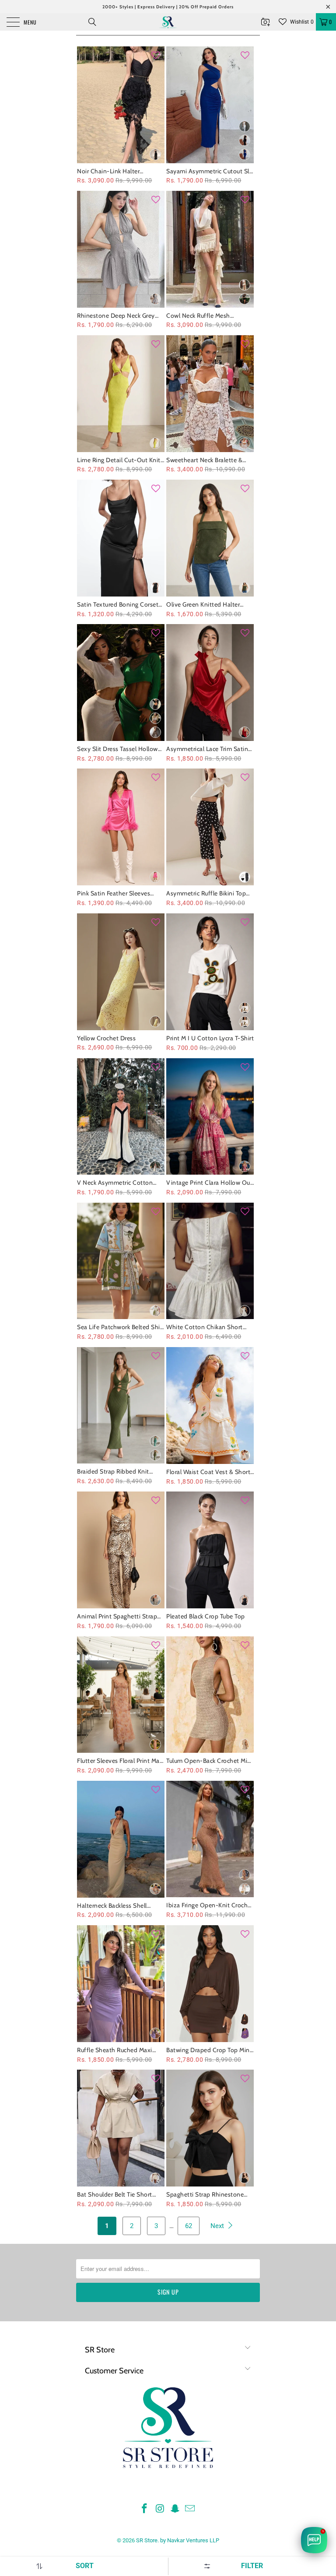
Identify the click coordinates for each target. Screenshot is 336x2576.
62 (189, 2226)
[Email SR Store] (190, 2509)
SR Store (147, 2540)
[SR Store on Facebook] (145, 2509)
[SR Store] (168, 22)
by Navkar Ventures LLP (190, 2540)
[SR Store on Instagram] (160, 2509)
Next (218, 2226)
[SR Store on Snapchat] (175, 2509)
